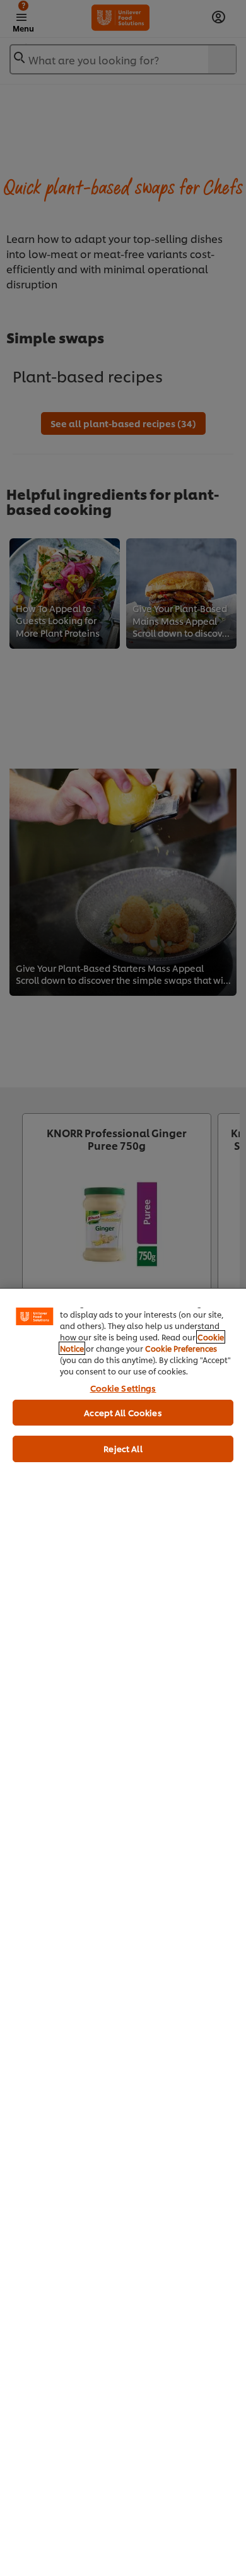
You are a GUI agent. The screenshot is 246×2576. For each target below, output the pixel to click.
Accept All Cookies (123, 1412)
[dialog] (123, 1932)
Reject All (123, 1448)
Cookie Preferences (181, 1348)
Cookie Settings (123, 1388)
